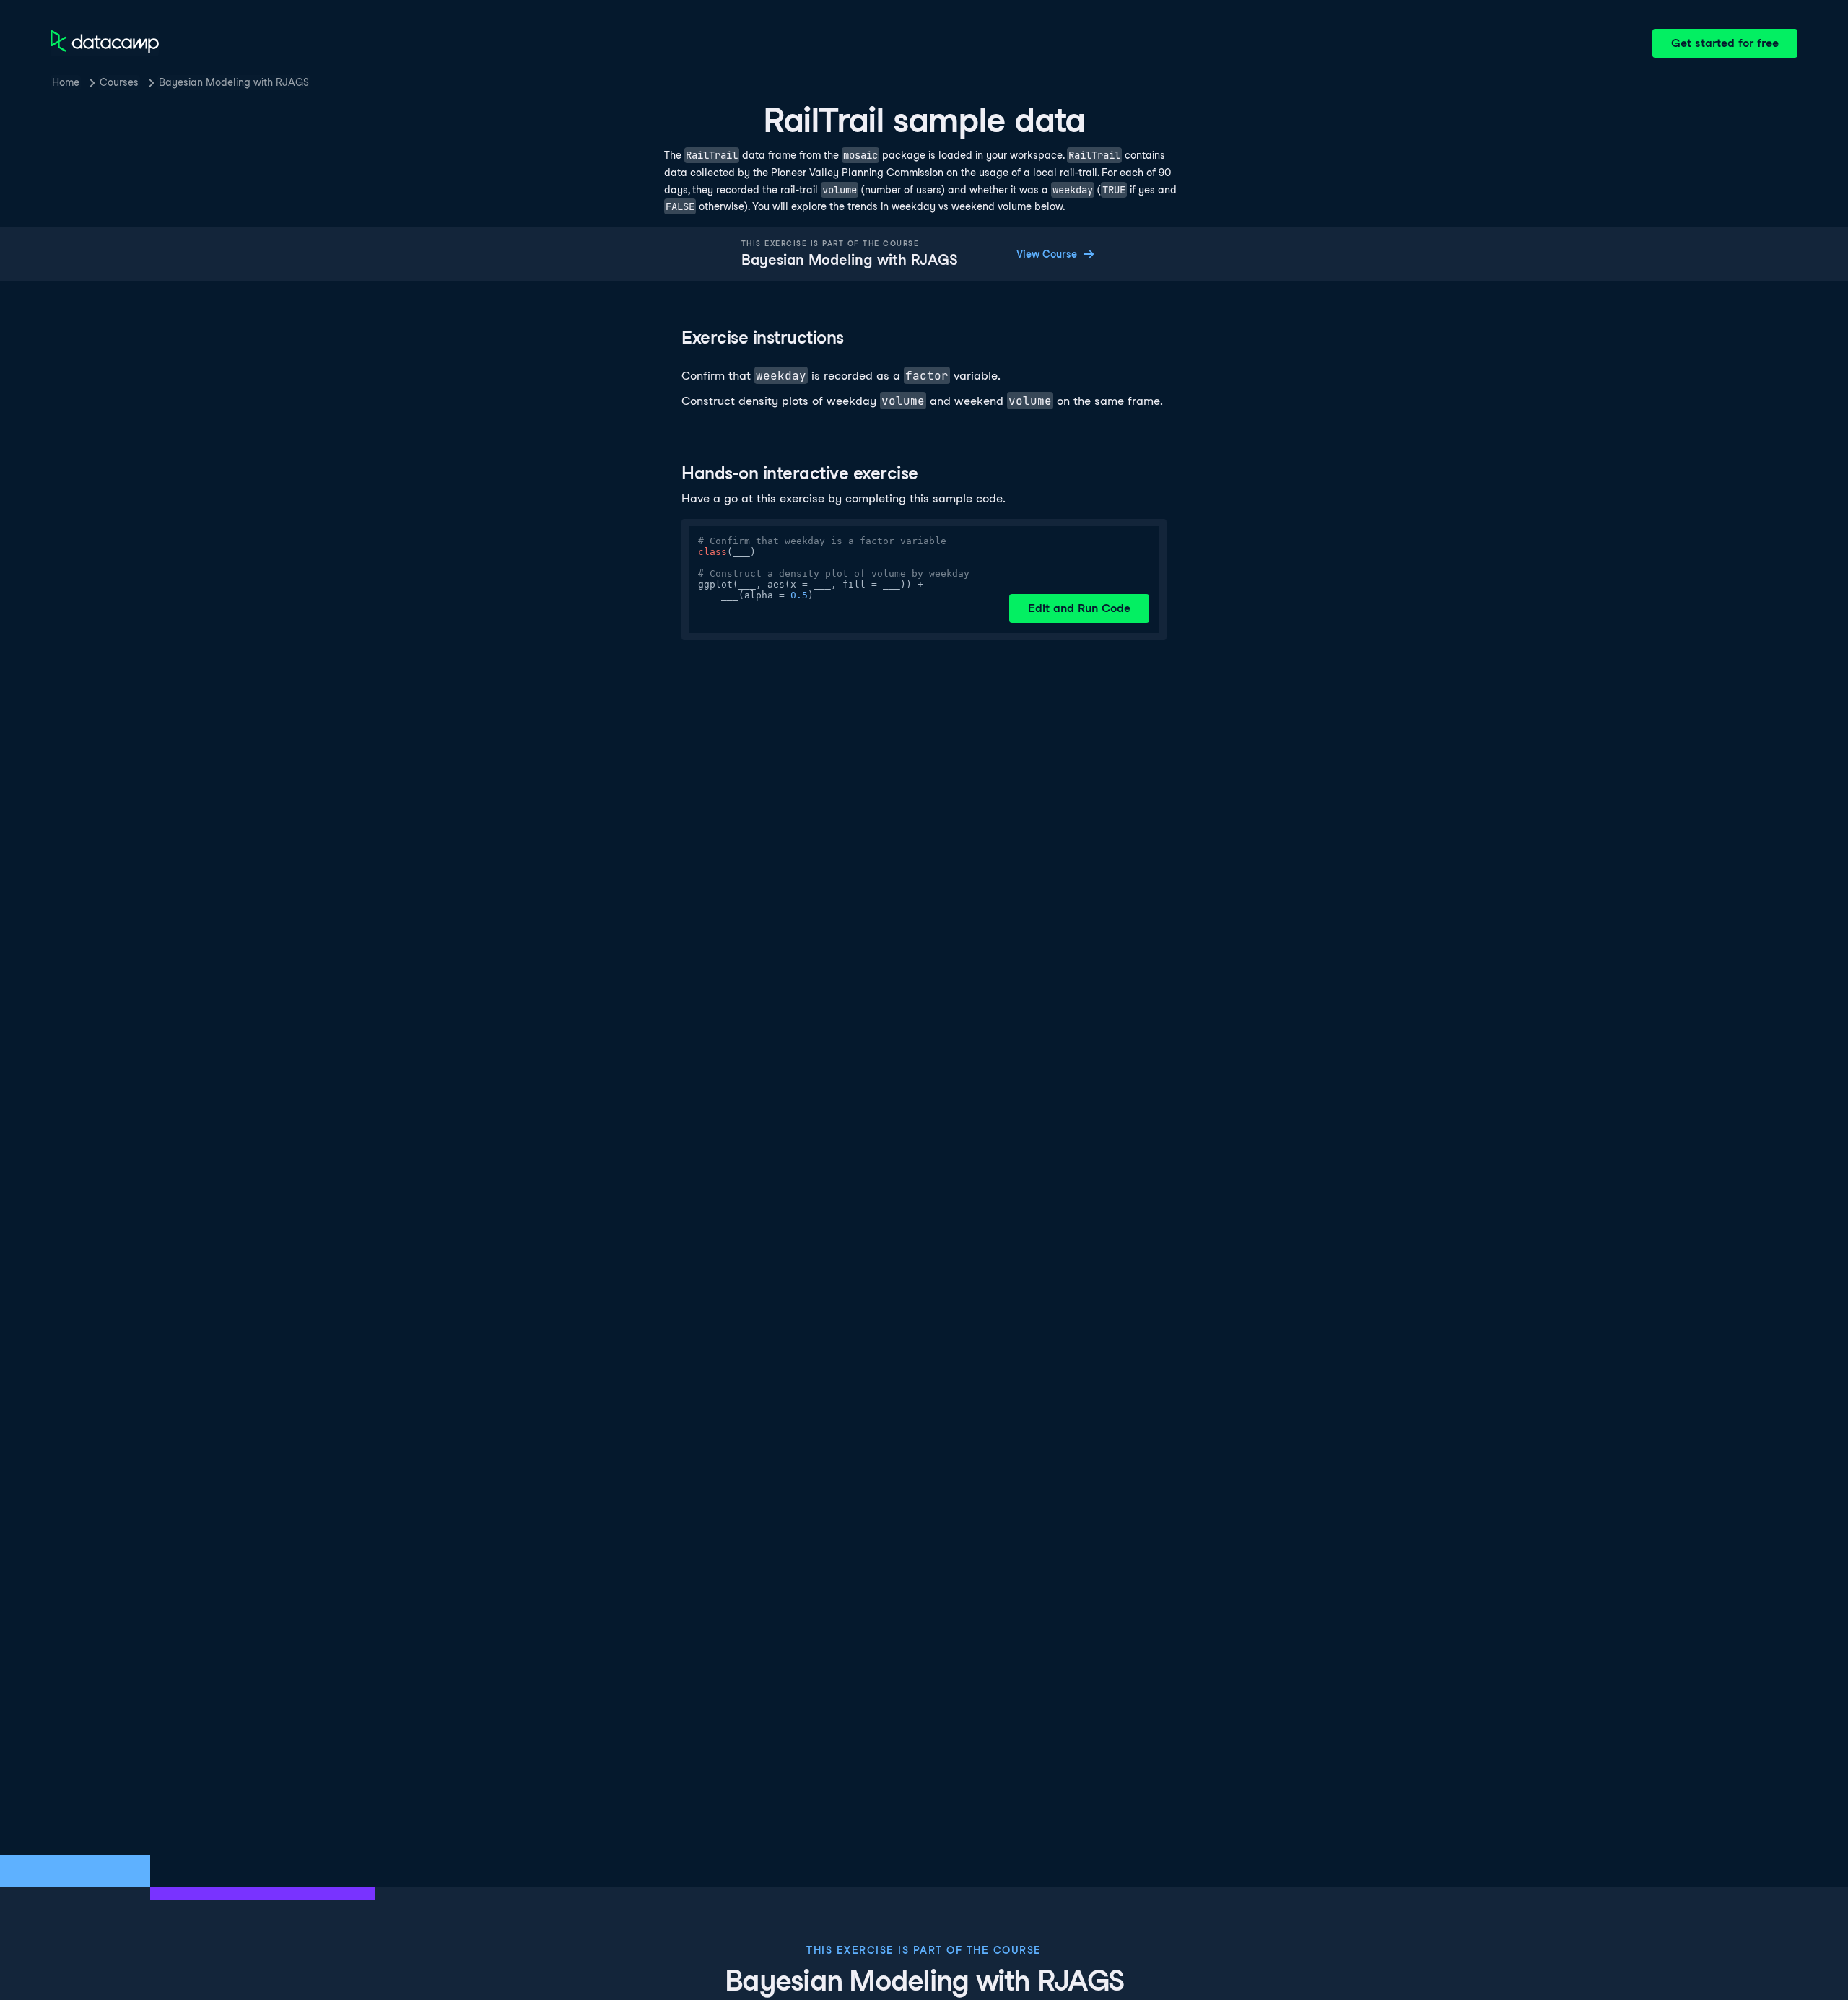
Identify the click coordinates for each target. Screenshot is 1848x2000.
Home (66, 82)
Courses (119, 82)
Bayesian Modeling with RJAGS (234, 82)
